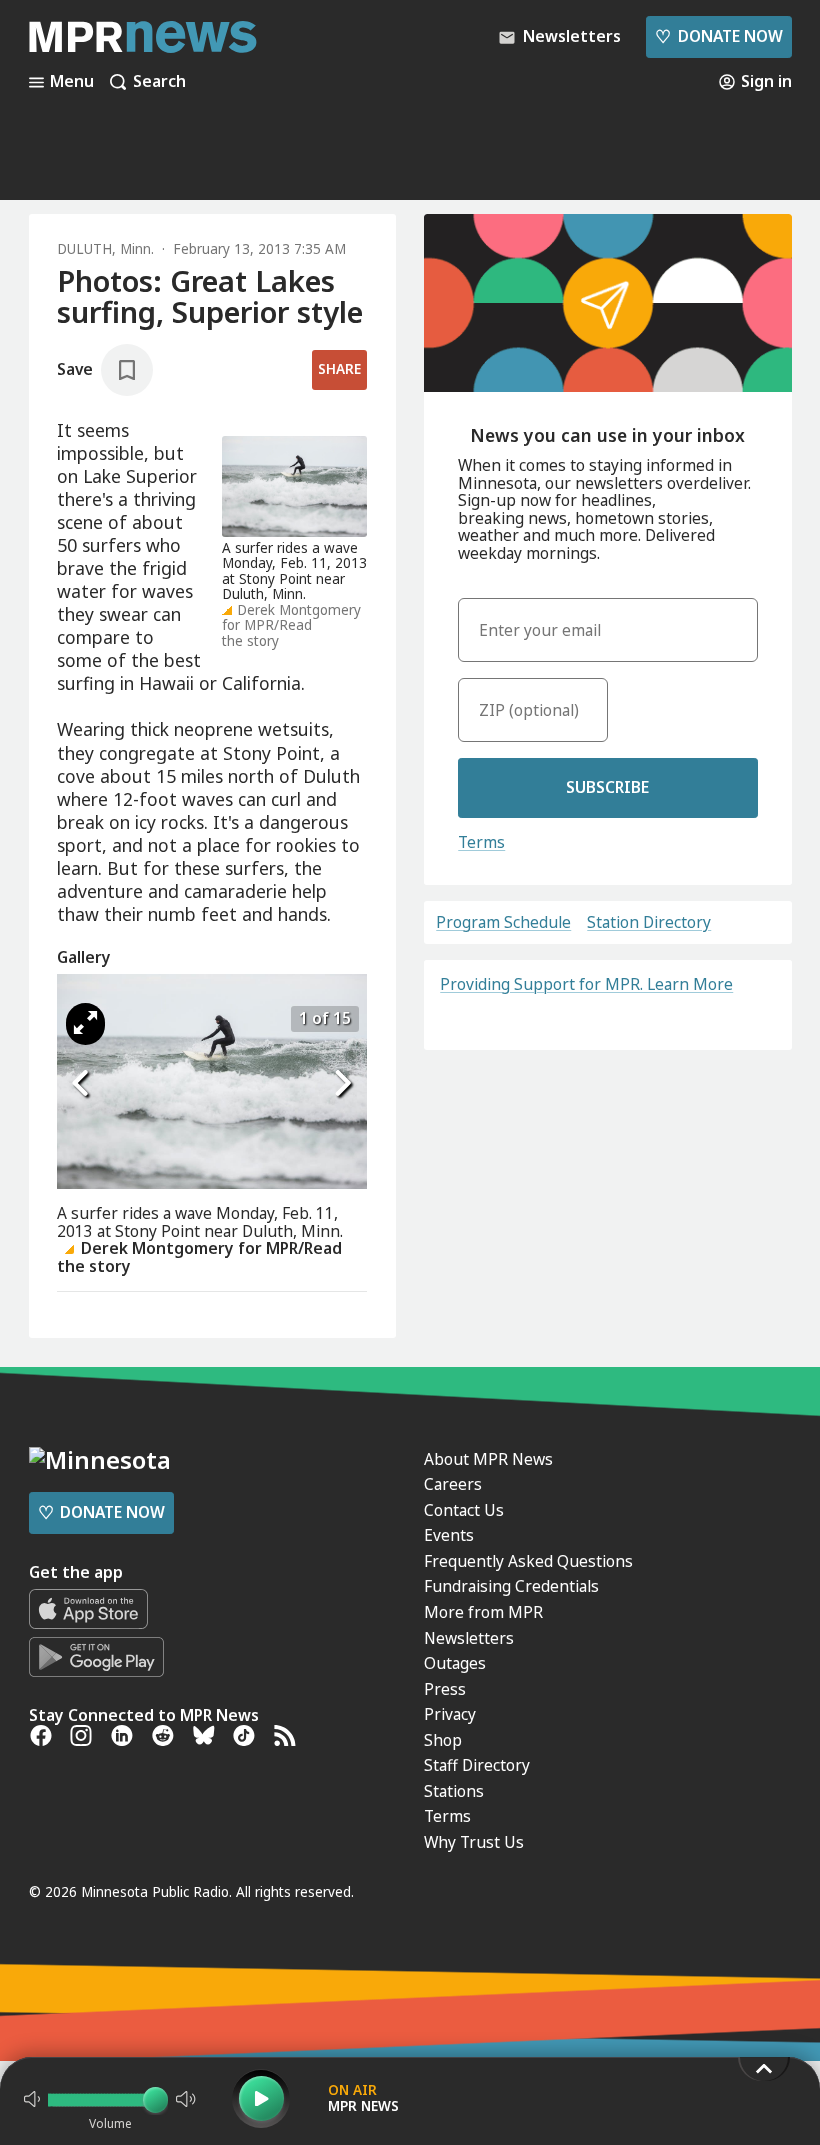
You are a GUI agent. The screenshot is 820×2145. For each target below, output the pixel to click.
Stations (454, 1791)
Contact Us (464, 1510)
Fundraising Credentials (511, 1586)
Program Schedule (503, 923)
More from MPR (483, 1612)
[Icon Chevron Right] (342, 1083)
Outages (455, 1663)
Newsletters (469, 1638)
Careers (453, 1484)
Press (445, 1689)
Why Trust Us (474, 1842)
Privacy (450, 1714)
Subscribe (607, 787)
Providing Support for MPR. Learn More (586, 984)
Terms (481, 842)
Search (159, 82)
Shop (443, 1740)
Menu (72, 82)
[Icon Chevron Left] (82, 1083)
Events (449, 1535)
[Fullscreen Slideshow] (85, 1024)
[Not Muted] (32, 2099)
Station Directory (649, 923)
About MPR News (488, 1459)
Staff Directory (477, 1765)
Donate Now (718, 36)
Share (339, 369)
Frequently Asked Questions (528, 1561)
